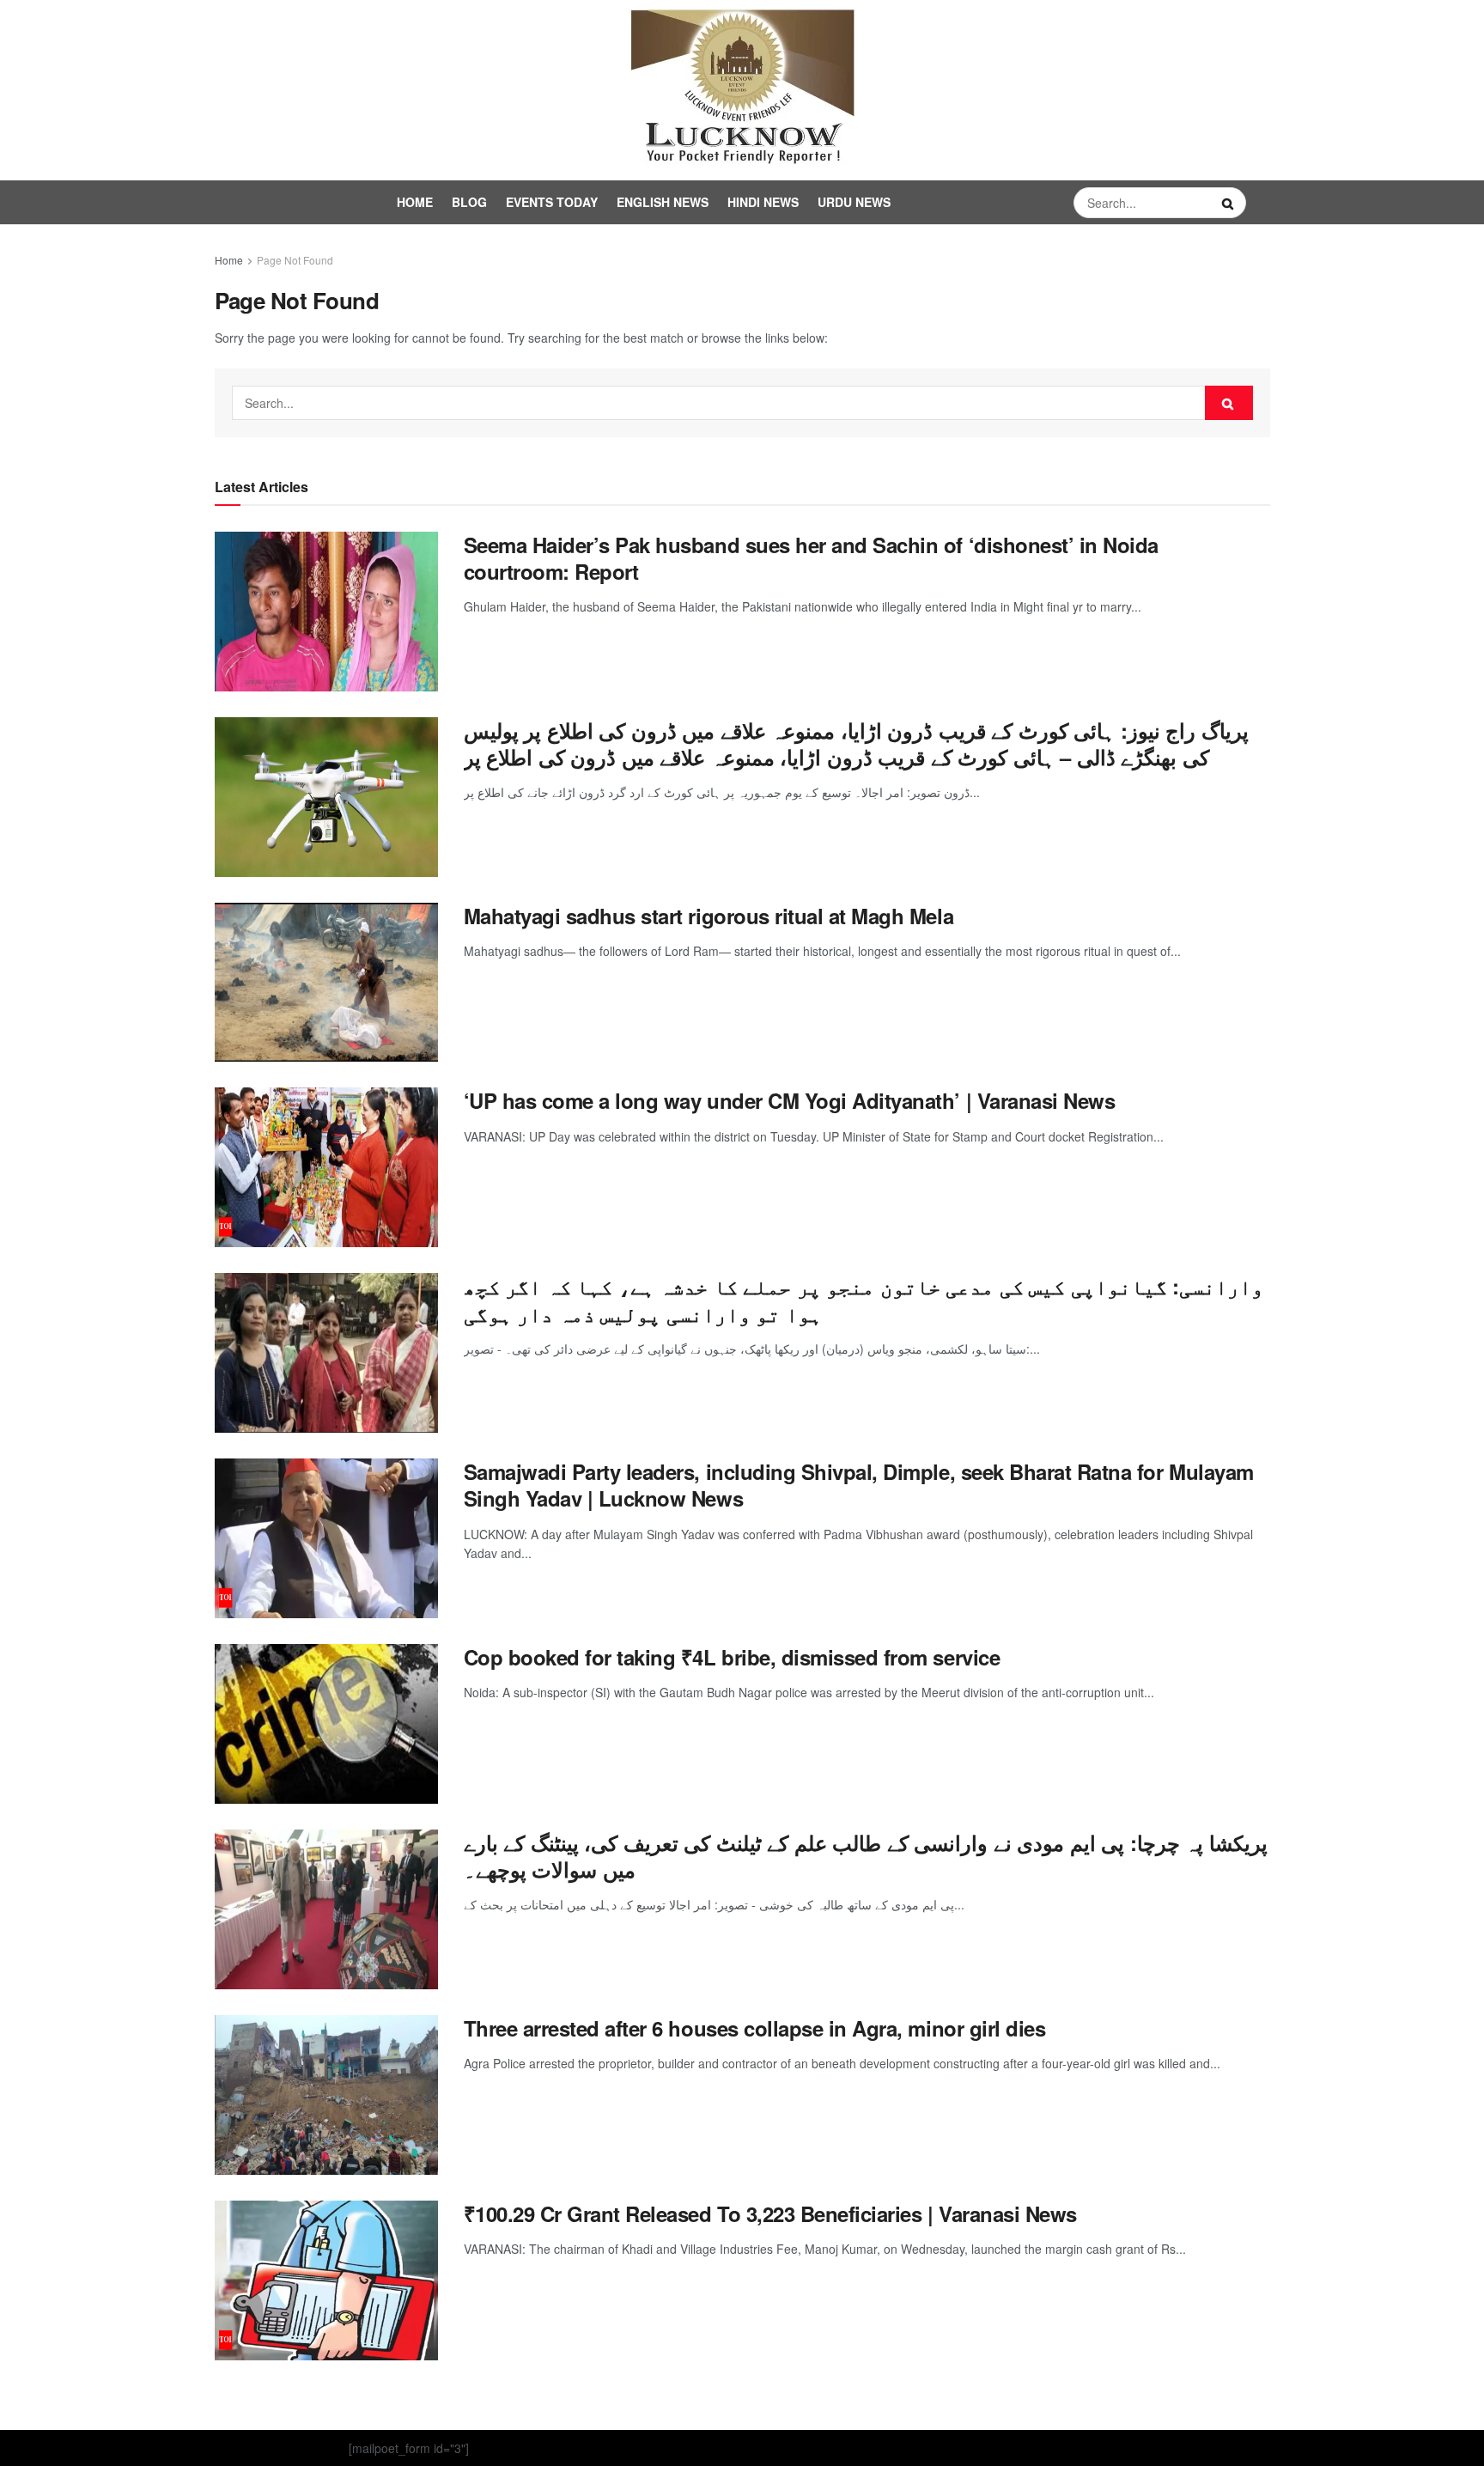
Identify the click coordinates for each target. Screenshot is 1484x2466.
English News (663, 202)
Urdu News (854, 202)
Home (415, 202)
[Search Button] (1230, 203)
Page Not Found (295, 260)
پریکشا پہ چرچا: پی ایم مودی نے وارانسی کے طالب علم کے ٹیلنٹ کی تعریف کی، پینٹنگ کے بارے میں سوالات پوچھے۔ (866, 1856)
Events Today (552, 202)
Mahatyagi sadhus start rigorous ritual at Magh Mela (709, 916)
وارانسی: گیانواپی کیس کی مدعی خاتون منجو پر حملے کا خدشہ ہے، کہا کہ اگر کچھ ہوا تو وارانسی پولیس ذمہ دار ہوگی (864, 1299)
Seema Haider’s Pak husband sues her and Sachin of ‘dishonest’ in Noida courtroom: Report (811, 558)
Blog (469, 202)
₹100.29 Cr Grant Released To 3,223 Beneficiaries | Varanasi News (770, 2213)
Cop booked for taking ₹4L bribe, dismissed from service (732, 1657)
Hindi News (763, 202)
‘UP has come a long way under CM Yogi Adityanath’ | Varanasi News (790, 1100)
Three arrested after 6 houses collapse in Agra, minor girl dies (755, 2028)
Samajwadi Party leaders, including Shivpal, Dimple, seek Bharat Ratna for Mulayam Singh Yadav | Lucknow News (859, 1485)
